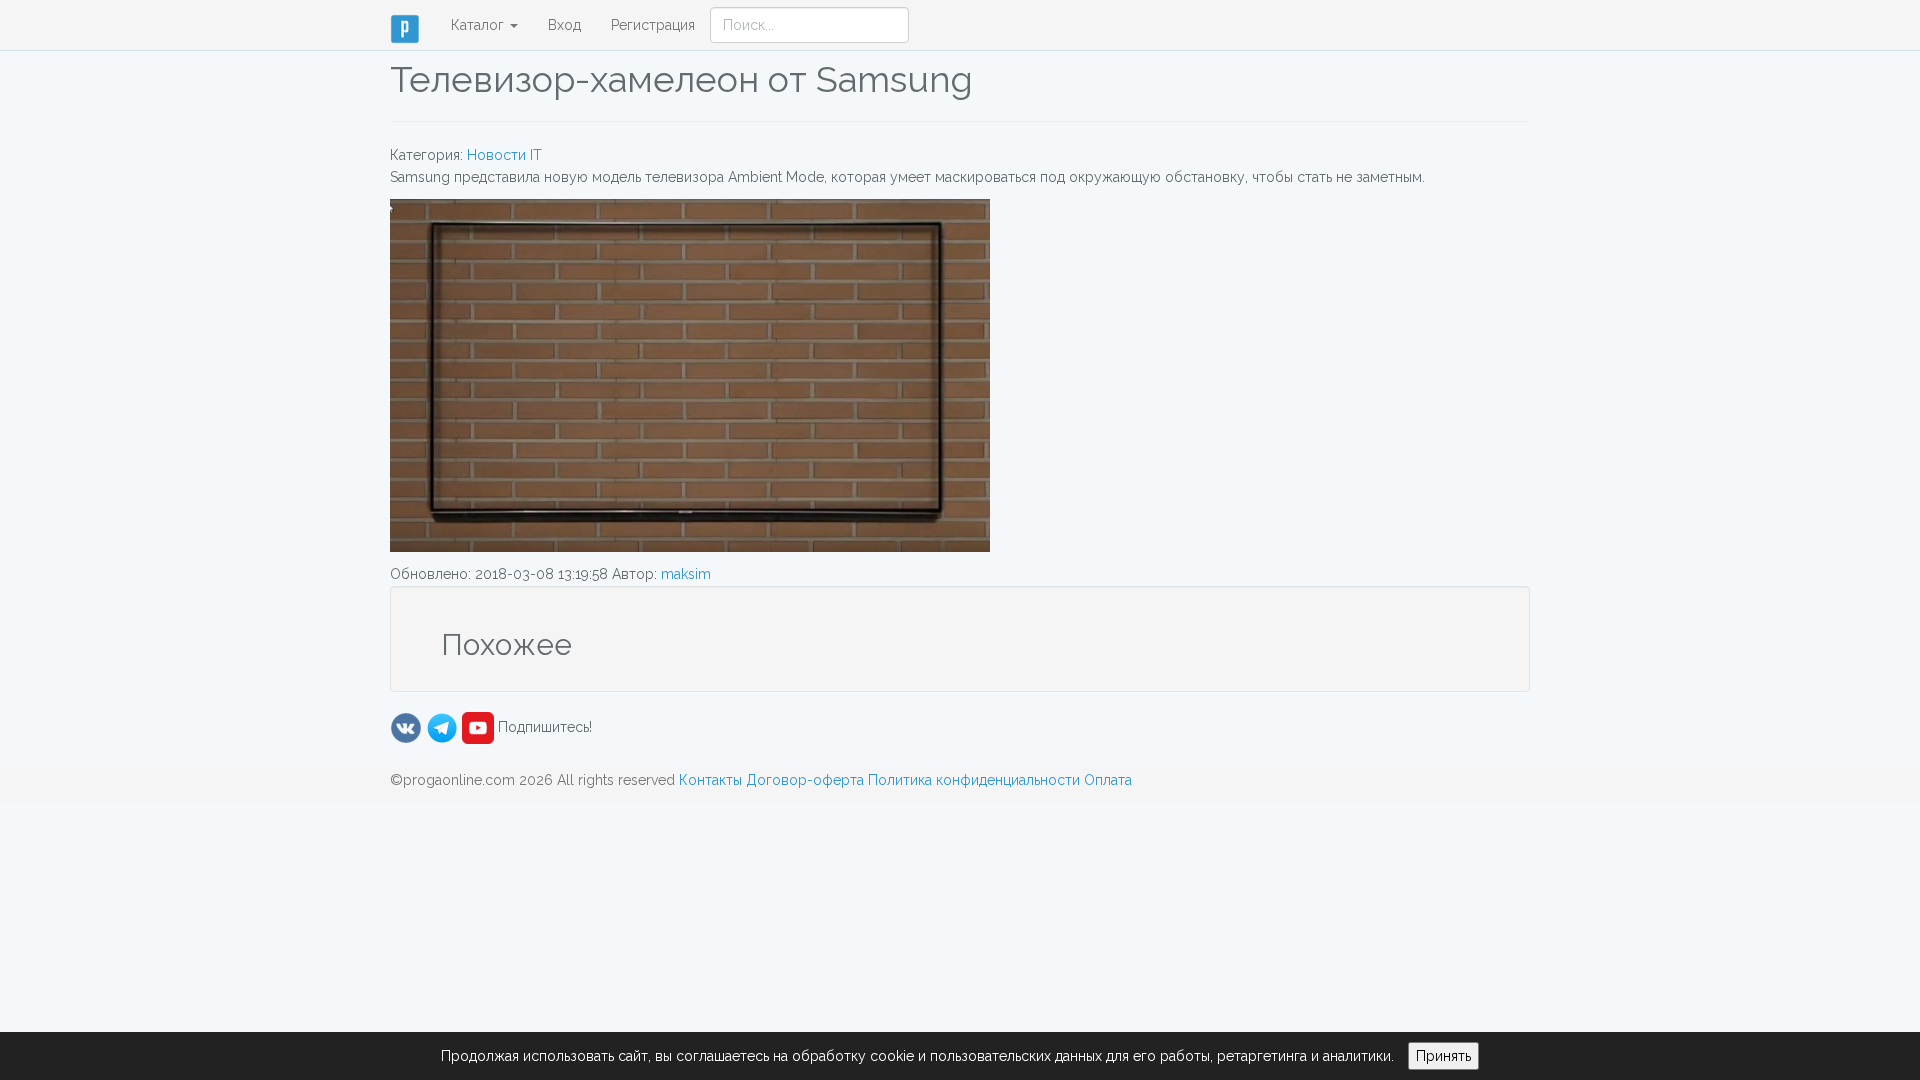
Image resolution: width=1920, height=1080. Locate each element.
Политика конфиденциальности (974, 780)
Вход (564, 25)
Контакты (710, 780)
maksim (686, 574)
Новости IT (504, 155)
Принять (1443, 1056)
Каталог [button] (479, 25)
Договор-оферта (805, 780)
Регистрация (653, 25)
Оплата (1108, 780)
